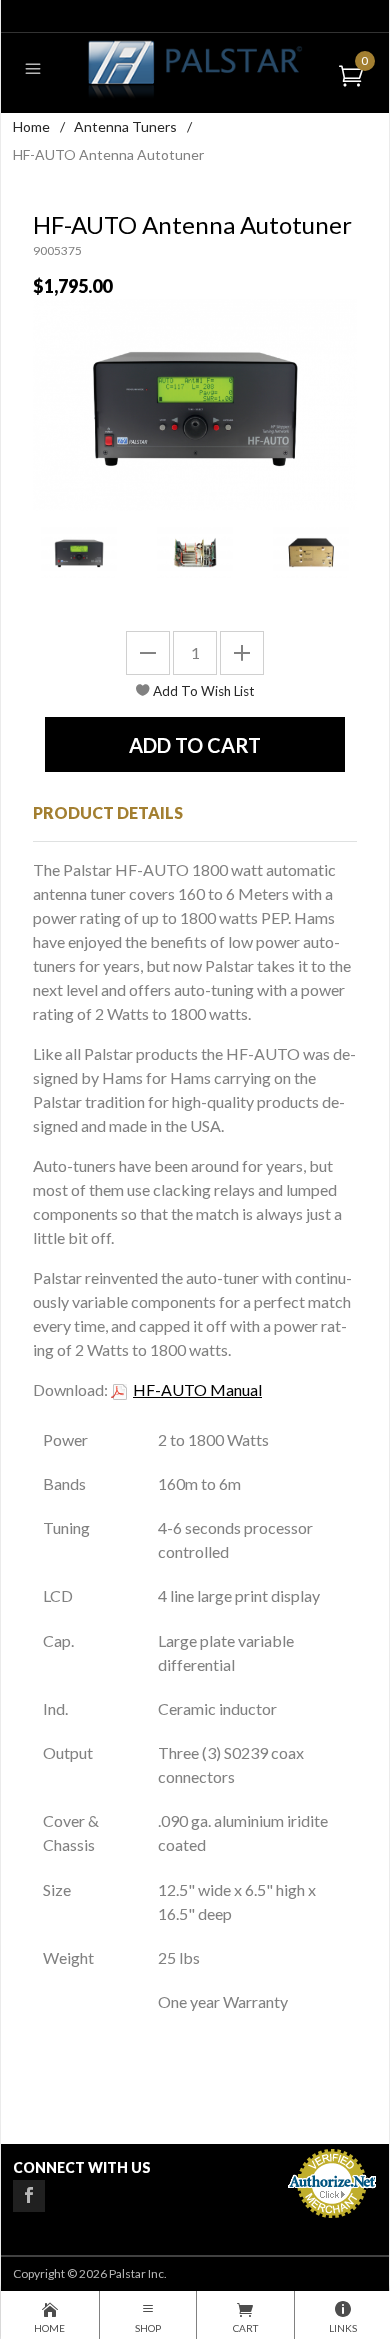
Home (31, 126)
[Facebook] (29, 2196)
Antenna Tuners (125, 126)
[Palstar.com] (194, 68)
